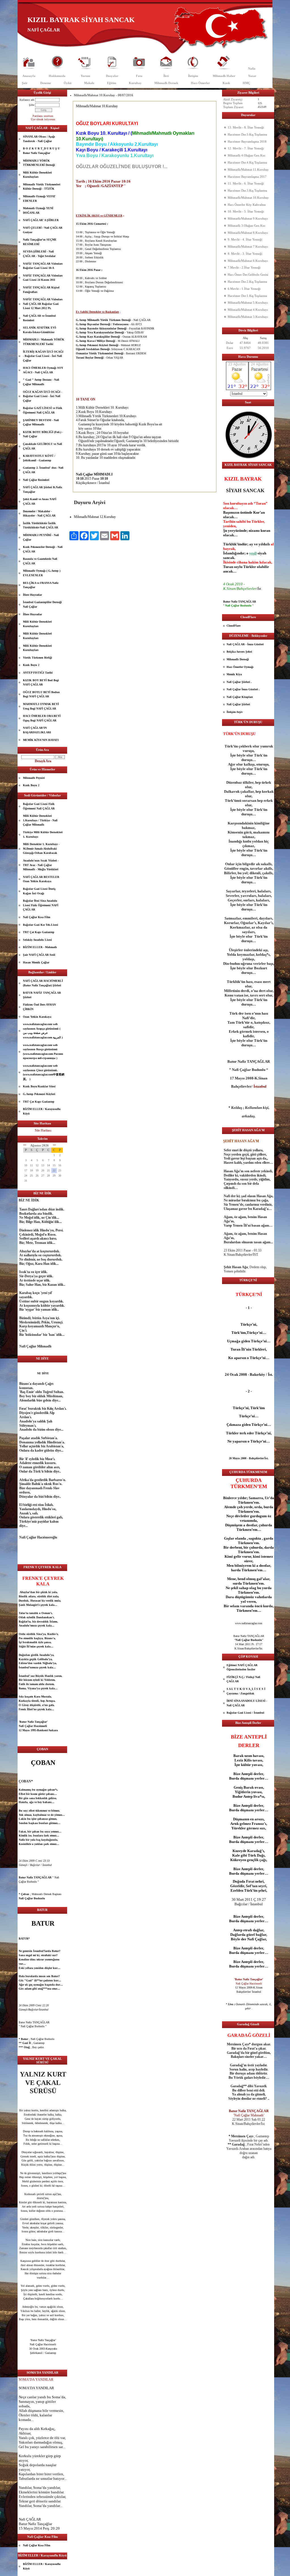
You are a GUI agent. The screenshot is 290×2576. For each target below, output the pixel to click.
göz (32, 2181)
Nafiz (252, 68)
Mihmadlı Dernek (166, 83)
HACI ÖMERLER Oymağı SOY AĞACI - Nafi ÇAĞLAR (43, 370)
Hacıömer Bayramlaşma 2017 (247, 177)
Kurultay (135, 83)
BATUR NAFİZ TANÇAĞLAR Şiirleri (42, 995)
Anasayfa (29, 76)
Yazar (252, 76)
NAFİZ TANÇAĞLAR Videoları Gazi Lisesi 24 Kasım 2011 (43, 278)
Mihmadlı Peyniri (34, 778)
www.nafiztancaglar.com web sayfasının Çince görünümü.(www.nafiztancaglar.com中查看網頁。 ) (44, 1072)
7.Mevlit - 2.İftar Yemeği (244, 267)
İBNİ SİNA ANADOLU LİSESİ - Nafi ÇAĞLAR (247, 1703)
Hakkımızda (57, 76)
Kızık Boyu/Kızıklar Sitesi (39, 1086)
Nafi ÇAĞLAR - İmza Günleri (245, 644)
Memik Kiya (234, 674)
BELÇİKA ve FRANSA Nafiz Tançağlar (41, 585)
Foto (139, 76)
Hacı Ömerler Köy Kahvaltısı (247, 205)
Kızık (226, 83)
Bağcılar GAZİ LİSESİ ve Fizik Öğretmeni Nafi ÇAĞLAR (43, 410)
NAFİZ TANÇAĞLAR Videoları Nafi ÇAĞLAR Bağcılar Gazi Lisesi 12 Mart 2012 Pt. (43, 304)
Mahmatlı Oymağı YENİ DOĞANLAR (38, 210)
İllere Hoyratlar (32, 595)
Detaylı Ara (43, 761)
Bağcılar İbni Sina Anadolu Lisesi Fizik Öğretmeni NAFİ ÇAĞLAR (41, 905)
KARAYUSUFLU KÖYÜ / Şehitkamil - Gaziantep (39, 458)
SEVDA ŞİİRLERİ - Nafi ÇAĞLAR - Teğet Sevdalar (39, 254)
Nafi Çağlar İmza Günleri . (243, 689)
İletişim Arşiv (235, 712)
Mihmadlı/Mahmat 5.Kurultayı (248, 303)
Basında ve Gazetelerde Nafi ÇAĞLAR (40, 561)
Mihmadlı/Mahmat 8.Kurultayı (248, 233)
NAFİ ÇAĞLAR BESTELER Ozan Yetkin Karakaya (41, 879)
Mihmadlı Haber (224, 76)
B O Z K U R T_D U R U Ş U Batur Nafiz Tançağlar (41, 151)
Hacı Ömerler (200, 83)
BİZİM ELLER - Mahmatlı (40, 947)
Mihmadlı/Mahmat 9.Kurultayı (248, 218)
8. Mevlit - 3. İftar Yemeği (245, 254)
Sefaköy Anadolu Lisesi (37, 940)
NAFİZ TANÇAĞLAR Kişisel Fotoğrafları (41, 290)
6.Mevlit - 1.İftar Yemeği (244, 289)
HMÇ (247, 83)
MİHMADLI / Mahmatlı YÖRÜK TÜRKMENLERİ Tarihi (44, 342)
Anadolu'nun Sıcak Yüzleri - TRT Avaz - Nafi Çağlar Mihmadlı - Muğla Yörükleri (41, 865)
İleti (166, 76)
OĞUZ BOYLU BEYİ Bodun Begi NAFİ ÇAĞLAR (41, 694)
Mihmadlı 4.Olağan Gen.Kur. (247, 155)
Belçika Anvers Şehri (239, 652)
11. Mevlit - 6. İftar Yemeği (246, 183)
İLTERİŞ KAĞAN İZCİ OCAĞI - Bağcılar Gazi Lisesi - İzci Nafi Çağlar (43, 356)
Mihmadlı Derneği (238, 659)
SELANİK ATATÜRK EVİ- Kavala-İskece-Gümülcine (40, 330)
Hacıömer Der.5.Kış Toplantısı (247, 134)
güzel (32, 2219)
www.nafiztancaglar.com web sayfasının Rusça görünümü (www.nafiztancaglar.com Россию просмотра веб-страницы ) (43, 1052)
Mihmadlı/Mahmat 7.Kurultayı (248, 247)
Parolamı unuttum (43, 116)
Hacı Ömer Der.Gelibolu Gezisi (248, 275)
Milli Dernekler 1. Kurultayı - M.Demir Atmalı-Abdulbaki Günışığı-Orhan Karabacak (41, 848)
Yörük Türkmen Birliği (38, 658)
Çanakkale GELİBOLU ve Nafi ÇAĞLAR (42, 446)
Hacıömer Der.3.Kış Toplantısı (247, 190)
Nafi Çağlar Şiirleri (238, 704)
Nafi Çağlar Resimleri (36, 480)
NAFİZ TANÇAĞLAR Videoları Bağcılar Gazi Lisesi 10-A (43, 266)
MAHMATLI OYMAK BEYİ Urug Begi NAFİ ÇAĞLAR (41, 706)
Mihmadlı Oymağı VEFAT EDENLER (39, 199)
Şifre (32, 105)
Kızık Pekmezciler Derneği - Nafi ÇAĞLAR (43, 549)
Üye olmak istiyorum (43, 119)
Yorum (85, 76)
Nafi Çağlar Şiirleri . (239, 682)
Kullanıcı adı (27, 100)
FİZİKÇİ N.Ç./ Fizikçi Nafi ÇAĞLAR (243, 1679)
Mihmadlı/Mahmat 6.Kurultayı (248, 261)
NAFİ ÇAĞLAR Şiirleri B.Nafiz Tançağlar (42, 489)
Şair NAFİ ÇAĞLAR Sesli (39, 955)
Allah (23, 2411)
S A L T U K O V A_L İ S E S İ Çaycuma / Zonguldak (246, 1691)
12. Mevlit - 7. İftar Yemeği (246, 148)
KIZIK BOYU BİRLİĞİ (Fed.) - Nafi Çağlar (43, 434)
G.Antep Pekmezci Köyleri (39, 1094)
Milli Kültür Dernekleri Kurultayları (37, 175)
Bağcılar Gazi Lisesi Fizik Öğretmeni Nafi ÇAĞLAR (39, 806)
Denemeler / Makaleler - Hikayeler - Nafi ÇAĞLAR (39, 514)
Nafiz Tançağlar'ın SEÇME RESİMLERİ (40, 242)
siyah (262, 553)
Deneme (46, 83)
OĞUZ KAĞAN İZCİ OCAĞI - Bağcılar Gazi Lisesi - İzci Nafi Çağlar (42, 396)
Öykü (68, 83)
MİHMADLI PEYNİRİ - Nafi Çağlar (41, 537)
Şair (25, 83)
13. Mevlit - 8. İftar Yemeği (246, 127)
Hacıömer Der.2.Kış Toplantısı (247, 282)
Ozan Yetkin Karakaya (37, 1017)
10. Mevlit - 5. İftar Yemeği (246, 211)
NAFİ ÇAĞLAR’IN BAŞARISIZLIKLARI (37, 730)
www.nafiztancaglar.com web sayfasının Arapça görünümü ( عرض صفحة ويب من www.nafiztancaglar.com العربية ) (43, 1031)
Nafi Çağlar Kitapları (240, 697)
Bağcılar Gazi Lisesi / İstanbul (245, 1713)
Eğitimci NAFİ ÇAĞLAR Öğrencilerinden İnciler (242, 1667)
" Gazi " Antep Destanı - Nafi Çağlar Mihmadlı (41, 382)
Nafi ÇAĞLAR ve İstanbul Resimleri (39, 318)
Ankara (53, 1730)
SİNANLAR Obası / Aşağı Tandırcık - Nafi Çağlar (39, 139)
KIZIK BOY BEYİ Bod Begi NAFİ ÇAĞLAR (41, 682)
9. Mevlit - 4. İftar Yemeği (245, 239)
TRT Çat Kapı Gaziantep (39, 932)
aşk (32, 1823)
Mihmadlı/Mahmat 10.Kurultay (248, 198)
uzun (248, 1756)
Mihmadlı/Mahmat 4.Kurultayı (248, 310)
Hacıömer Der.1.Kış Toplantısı (247, 296)
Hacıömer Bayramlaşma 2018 (247, 142)
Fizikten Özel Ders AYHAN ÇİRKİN (39, 1007)
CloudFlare (234, 626)
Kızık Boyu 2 (31, 665)
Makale (89, 83)
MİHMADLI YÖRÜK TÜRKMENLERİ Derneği (39, 163)
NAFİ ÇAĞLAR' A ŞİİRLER (41, 220)
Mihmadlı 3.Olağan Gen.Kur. (247, 226)
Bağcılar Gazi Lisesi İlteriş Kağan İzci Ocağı (39, 891)
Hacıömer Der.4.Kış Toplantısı (247, 162)
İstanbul (24, 1667)
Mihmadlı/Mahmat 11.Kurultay (248, 170)
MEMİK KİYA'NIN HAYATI (41, 740)
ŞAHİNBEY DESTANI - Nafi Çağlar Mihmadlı (41, 422)
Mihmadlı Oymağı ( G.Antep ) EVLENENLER (42, 573)
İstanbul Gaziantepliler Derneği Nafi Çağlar (42, 604)
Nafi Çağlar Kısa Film (37, 917)
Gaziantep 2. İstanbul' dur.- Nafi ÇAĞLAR (43, 470)
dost (39, 2198)
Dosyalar (112, 76)
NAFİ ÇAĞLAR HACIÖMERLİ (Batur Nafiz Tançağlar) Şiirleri (43, 983)
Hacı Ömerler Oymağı (240, 667)
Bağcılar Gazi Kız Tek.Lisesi (40, 925)
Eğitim (112, 83)
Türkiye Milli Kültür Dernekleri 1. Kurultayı (43, 834)
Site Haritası (43, 1130)
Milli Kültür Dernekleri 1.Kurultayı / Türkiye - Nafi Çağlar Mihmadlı (40, 820)
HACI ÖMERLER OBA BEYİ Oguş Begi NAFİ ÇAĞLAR (42, 718)
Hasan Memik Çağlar (36, 962)
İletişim (193, 76)
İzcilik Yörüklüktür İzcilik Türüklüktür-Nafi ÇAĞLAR (40, 525)
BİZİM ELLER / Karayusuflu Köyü (42, 1111)
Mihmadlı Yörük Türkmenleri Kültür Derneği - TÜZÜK (42, 187)
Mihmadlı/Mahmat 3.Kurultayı (248, 317)
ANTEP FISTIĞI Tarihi (38, 673)
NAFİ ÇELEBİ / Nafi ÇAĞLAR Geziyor (43, 230)
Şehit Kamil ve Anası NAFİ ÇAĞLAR (40, 501)
